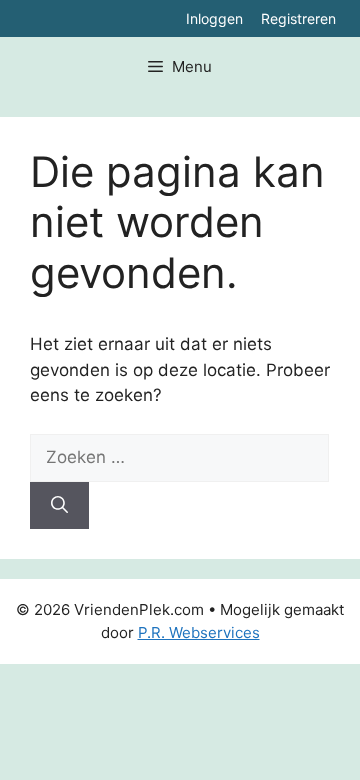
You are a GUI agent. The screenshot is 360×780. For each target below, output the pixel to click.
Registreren (298, 18)
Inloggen (214, 18)
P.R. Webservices (199, 632)
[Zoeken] (59, 506)
